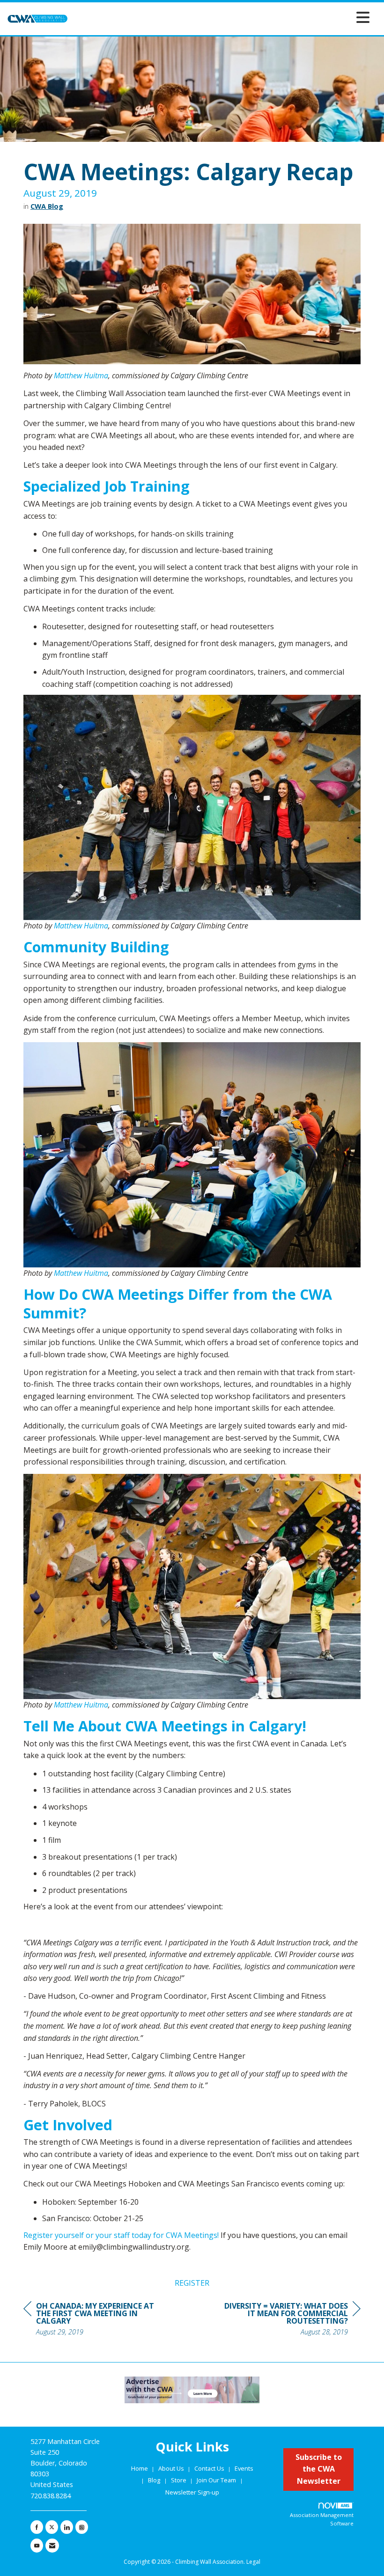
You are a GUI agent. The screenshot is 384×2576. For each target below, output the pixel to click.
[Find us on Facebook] (37, 2527)
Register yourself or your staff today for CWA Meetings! (121, 2235)
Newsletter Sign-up (192, 2492)
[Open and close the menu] (221, 17)
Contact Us (210, 2468)
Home (140, 2468)
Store (179, 2480)
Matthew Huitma (81, 375)
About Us (172, 2468)
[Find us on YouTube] (37, 2546)
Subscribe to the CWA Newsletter (319, 2469)
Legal (253, 2562)
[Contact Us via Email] (52, 2546)
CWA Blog (47, 206)
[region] (290, 2320)
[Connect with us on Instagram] (82, 2527)
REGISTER (192, 2283)
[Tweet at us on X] (52, 2527)
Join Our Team (216, 2480)
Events (244, 2468)
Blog (154, 2480)
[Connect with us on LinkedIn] (67, 2527)
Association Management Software (322, 2519)
